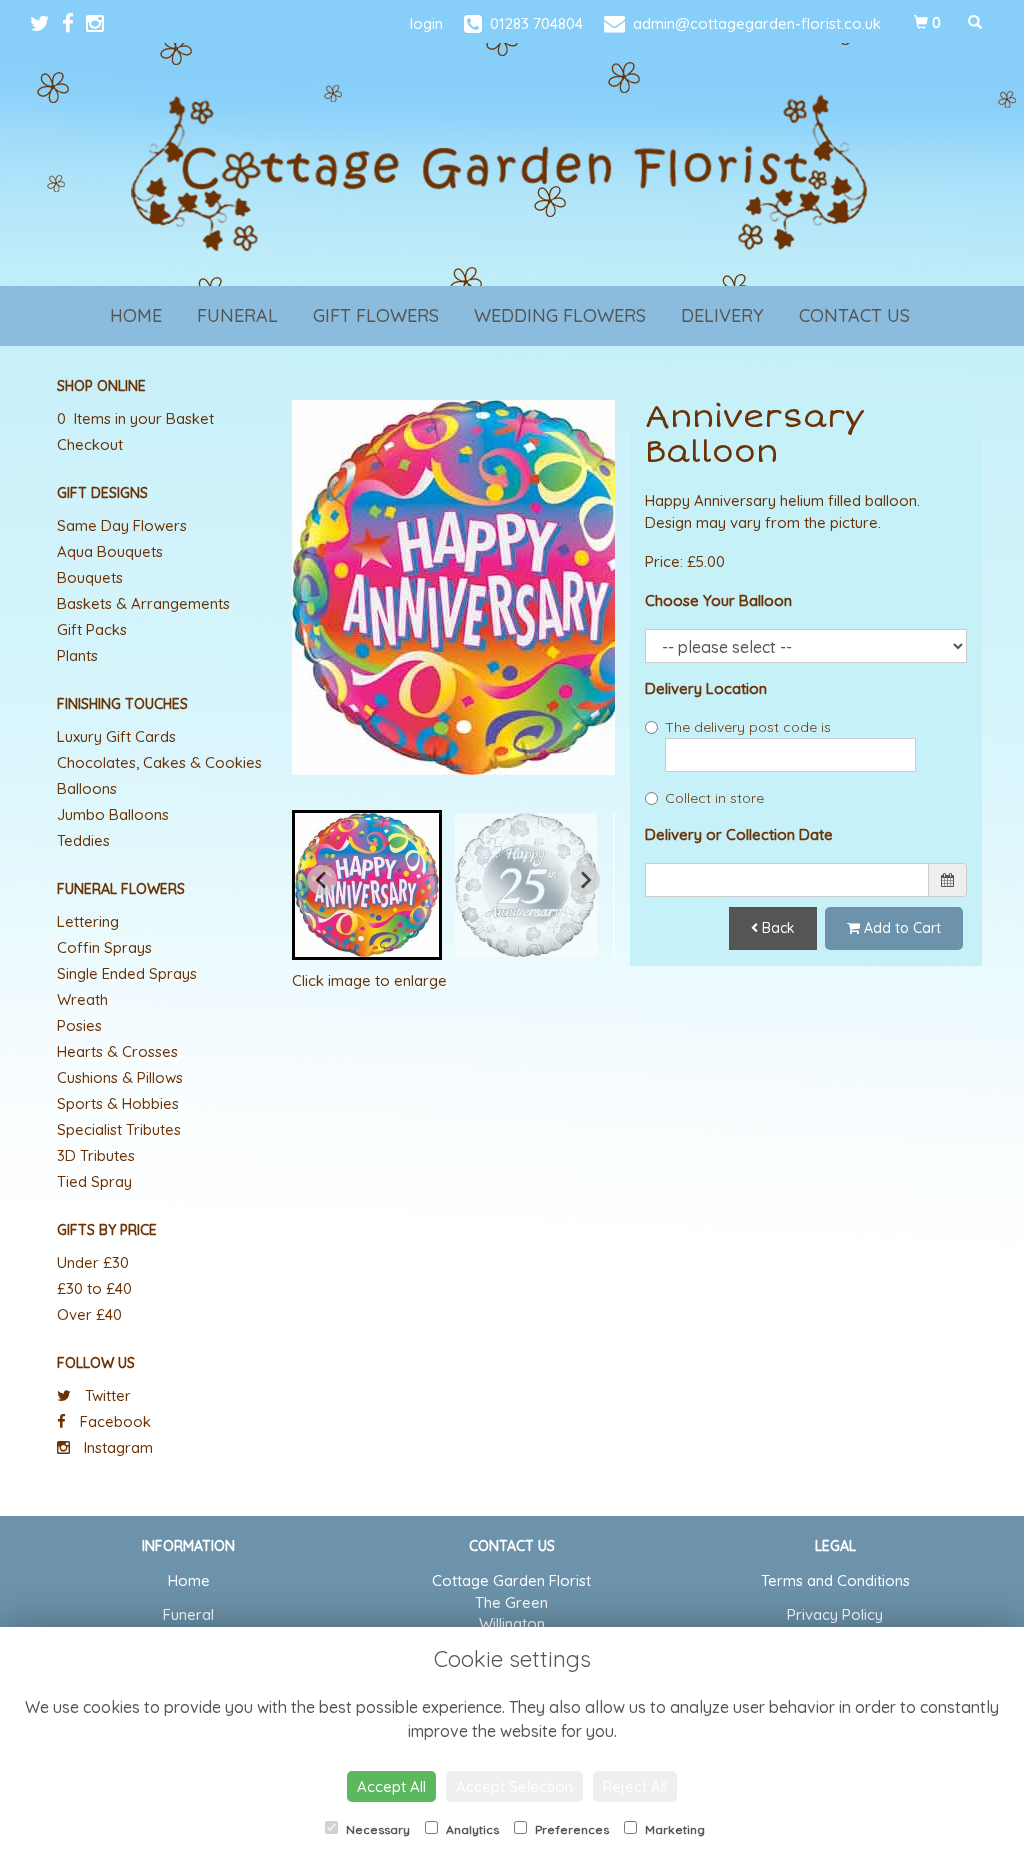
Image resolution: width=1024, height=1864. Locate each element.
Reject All (635, 1786)
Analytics (471, 1829)
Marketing (673, 1829)
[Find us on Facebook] (74, 23)
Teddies (83, 840)
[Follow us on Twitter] (46, 23)
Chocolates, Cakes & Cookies (159, 762)
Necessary (376, 1829)
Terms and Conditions (835, 1580)
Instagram (116, 1447)
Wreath (82, 999)
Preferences (570, 1829)
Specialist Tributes (119, 1129)
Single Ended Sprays (127, 973)
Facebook (113, 1421)
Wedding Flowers (560, 315)
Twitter (106, 1395)
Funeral (237, 315)
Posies (79, 1025)
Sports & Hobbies (118, 1103)
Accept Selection (514, 1786)
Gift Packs (92, 629)
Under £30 (93, 1262)
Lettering (88, 921)
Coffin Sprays (104, 947)
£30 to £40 (94, 1288)
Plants (77, 655)
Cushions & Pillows (120, 1077)
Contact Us (854, 315)
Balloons (87, 788)
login (426, 23)
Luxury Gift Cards (116, 736)
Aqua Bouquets (110, 551)
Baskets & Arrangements (143, 603)
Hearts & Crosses (117, 1051)
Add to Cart (900, 928)
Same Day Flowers (122, 525)
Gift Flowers (376, 315)
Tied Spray (94, 1181)
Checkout (90, 444)
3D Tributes (96, 1155)
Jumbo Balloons (113, 814)
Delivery (722, 315)
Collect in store (714, 798)
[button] (367, 885)
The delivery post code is (748, 727)
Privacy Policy (835, 1614)
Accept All (391, 1786)
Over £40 (89, 1314)
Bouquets (90, 577)
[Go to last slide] (322, 880)
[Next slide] (585, 880)
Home (136, 315)
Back (776, 928)
